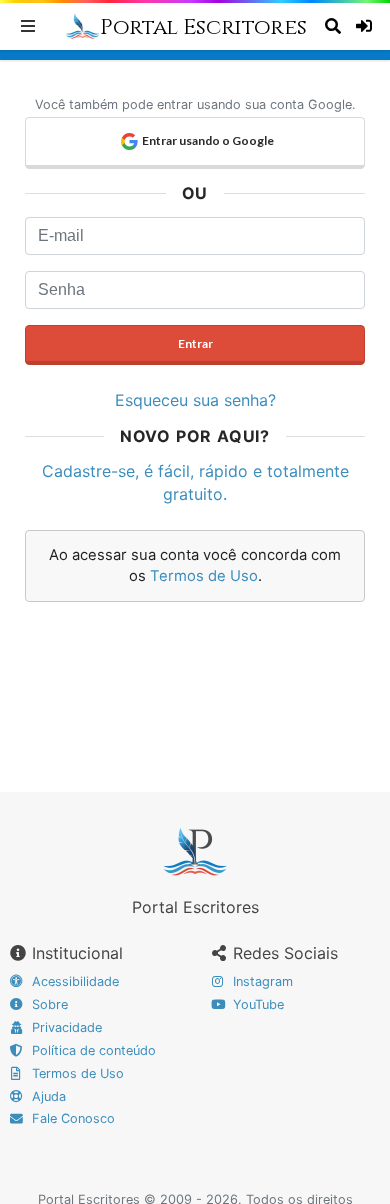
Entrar (195, 343)
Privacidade (65, 1027)
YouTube (256, 1004)
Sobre (48, 1004)
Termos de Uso (204, 576)
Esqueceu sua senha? (195, 400)
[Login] (365, 26)
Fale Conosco (71, 1118)
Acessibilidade (73, 981)
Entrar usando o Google (208, 140)
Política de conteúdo (92, 1050)
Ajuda (47, 1096)
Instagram (261, 981)
